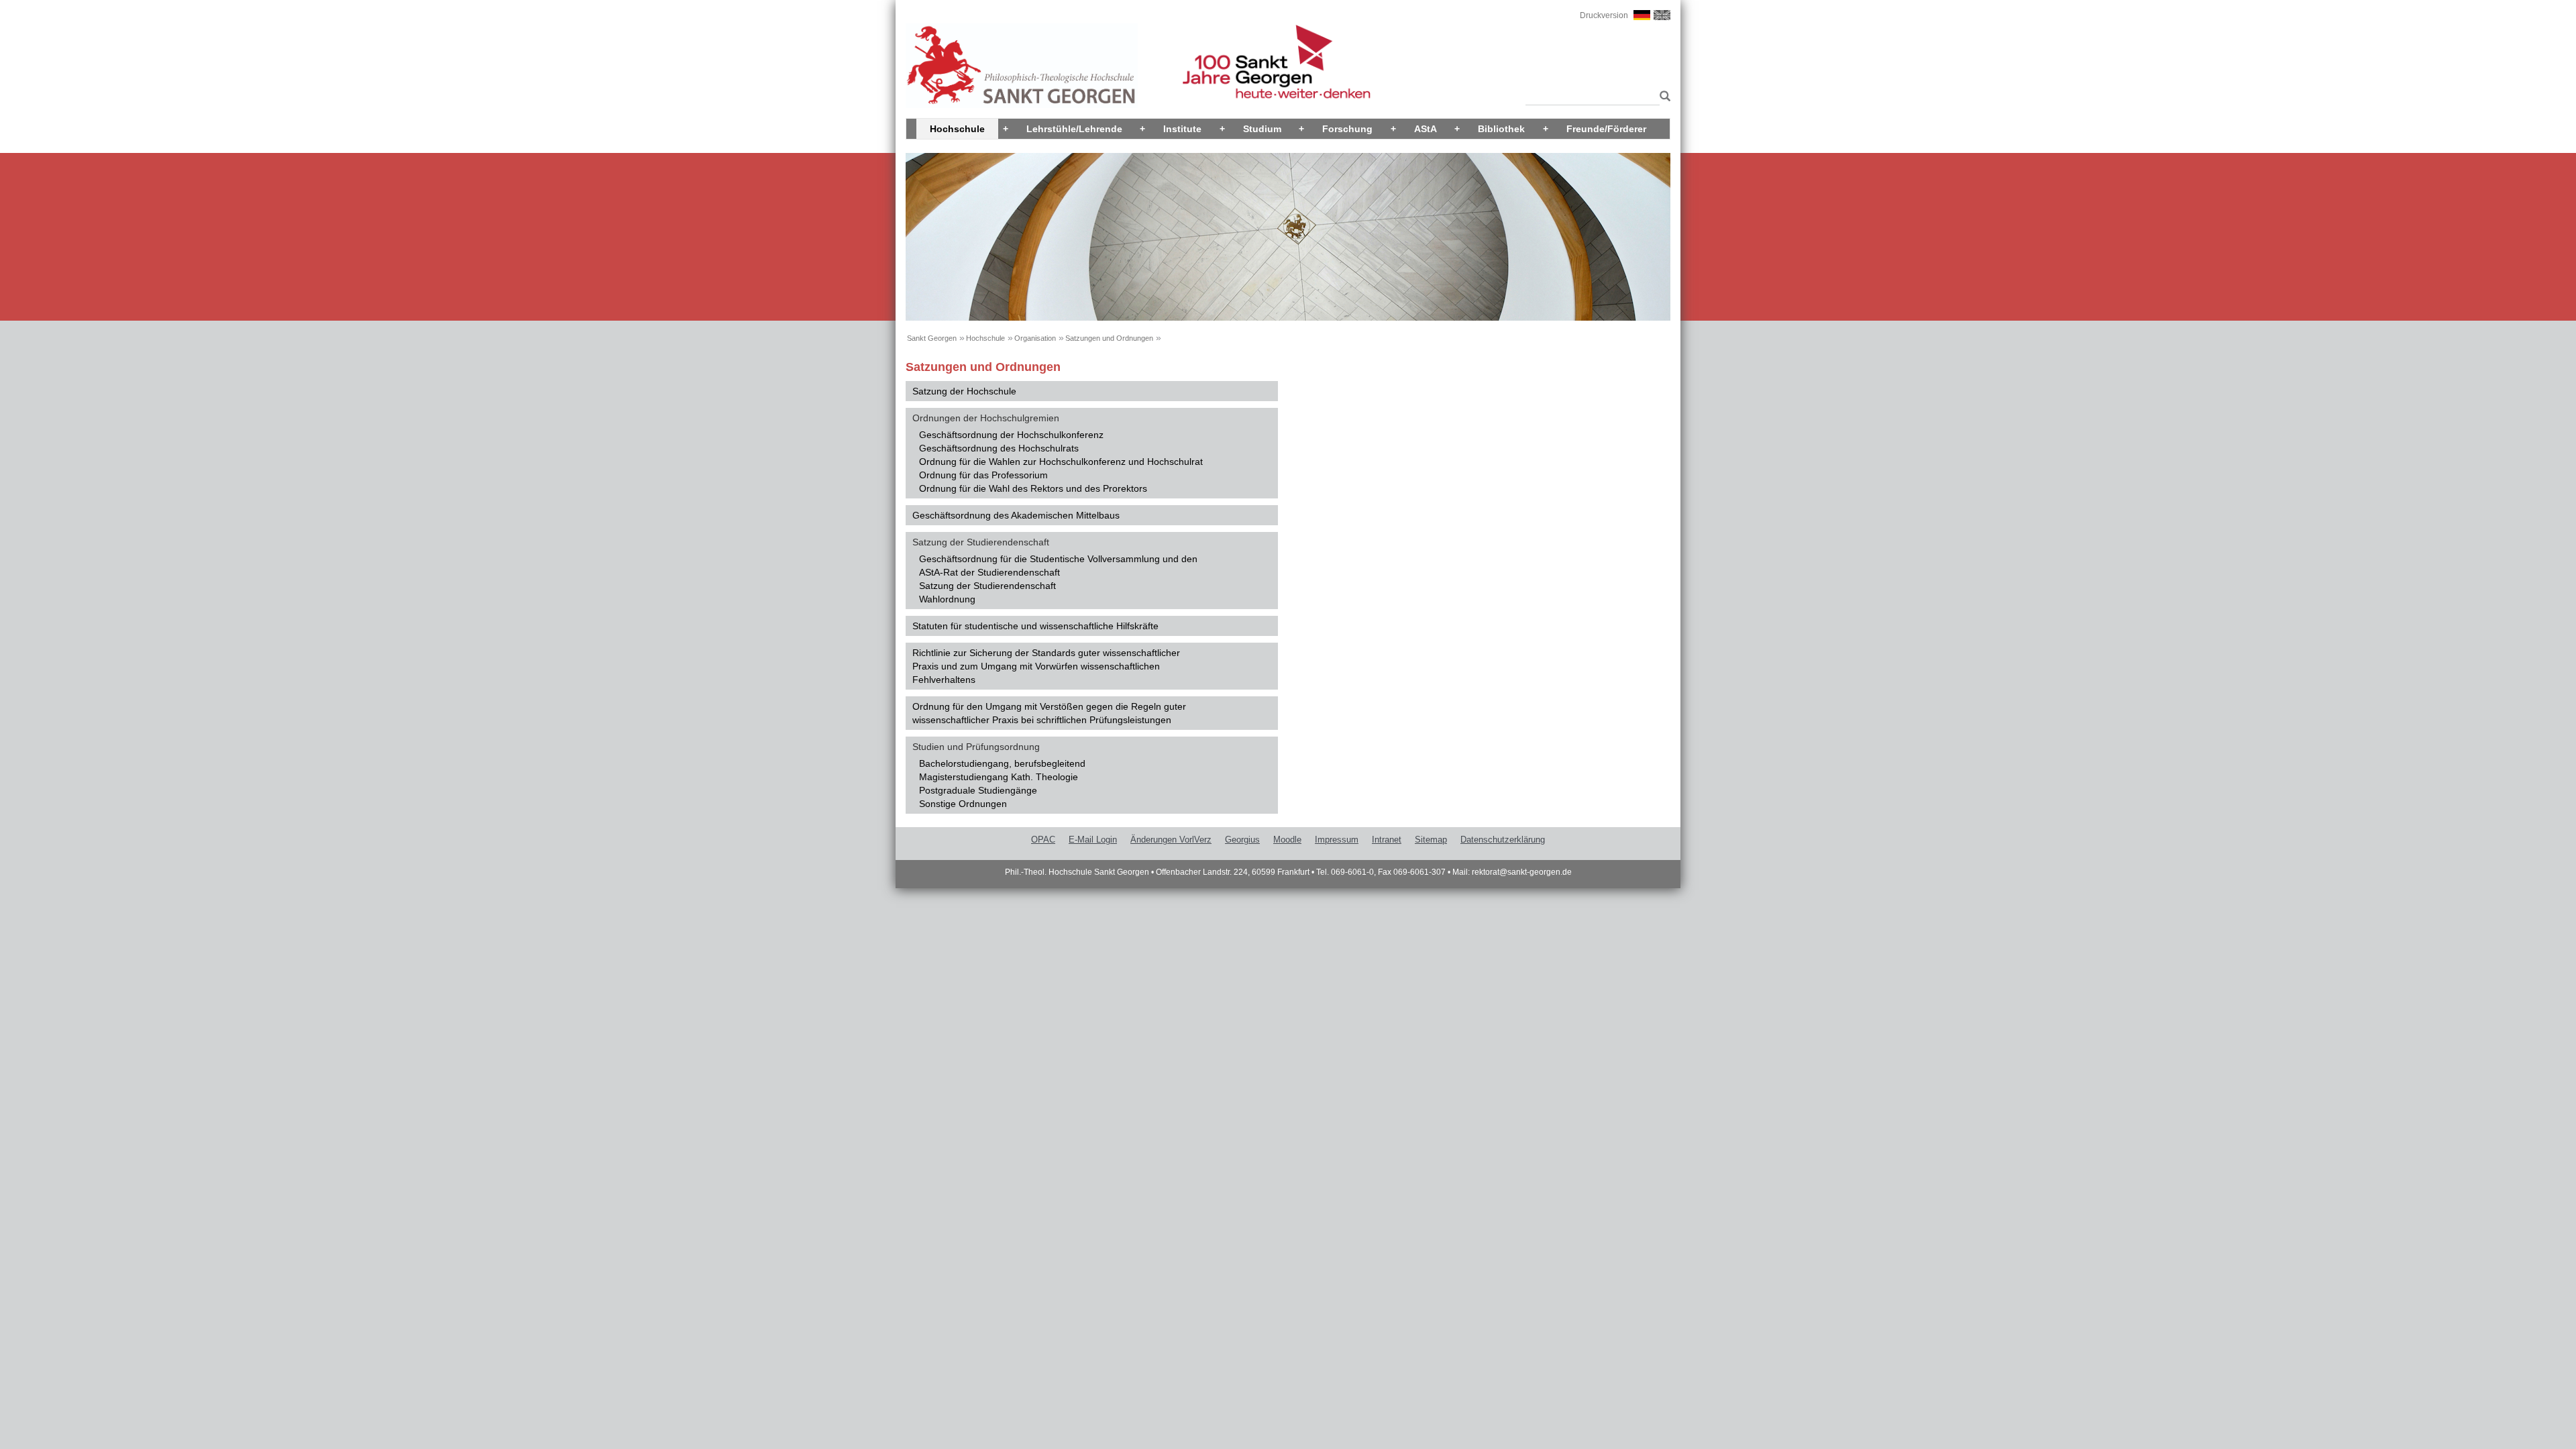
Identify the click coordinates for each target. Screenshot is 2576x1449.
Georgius (1242, 840)
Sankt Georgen (932, 338)
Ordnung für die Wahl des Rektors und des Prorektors (1033, 488)
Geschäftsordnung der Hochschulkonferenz (1011, 435)
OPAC (1043, 840)
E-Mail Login (1093, 840)
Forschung (1347, 129)
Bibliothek (1501, 129)
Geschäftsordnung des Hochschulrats (999, 448)
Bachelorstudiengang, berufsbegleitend (1002, 763)
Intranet (1387, 840)
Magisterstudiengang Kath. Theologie (999, 777)
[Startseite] (1022, 65)
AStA (1426, 129)
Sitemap (1431, 840)
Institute (1182, 129)
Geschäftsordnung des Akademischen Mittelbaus (1016, 515)
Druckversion (1604, 15)
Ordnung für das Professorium (983, 475)
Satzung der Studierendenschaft (987, 586)
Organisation (1035, 338)
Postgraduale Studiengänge (978, 790)
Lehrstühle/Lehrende (1074, 129)
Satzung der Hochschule (964, 391)
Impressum (1337, 840)
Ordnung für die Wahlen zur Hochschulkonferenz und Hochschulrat (1061, 462)
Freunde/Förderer (1606, 129)
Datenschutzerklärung (1503, 840)
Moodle (1287, 840)
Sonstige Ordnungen (963, 804)
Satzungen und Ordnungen (1109, 338)
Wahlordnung (947, 599)
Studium (1262, 129)
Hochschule (957, 129)
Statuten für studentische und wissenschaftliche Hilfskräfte (1035, 626)
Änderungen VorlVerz (1171, 840)
